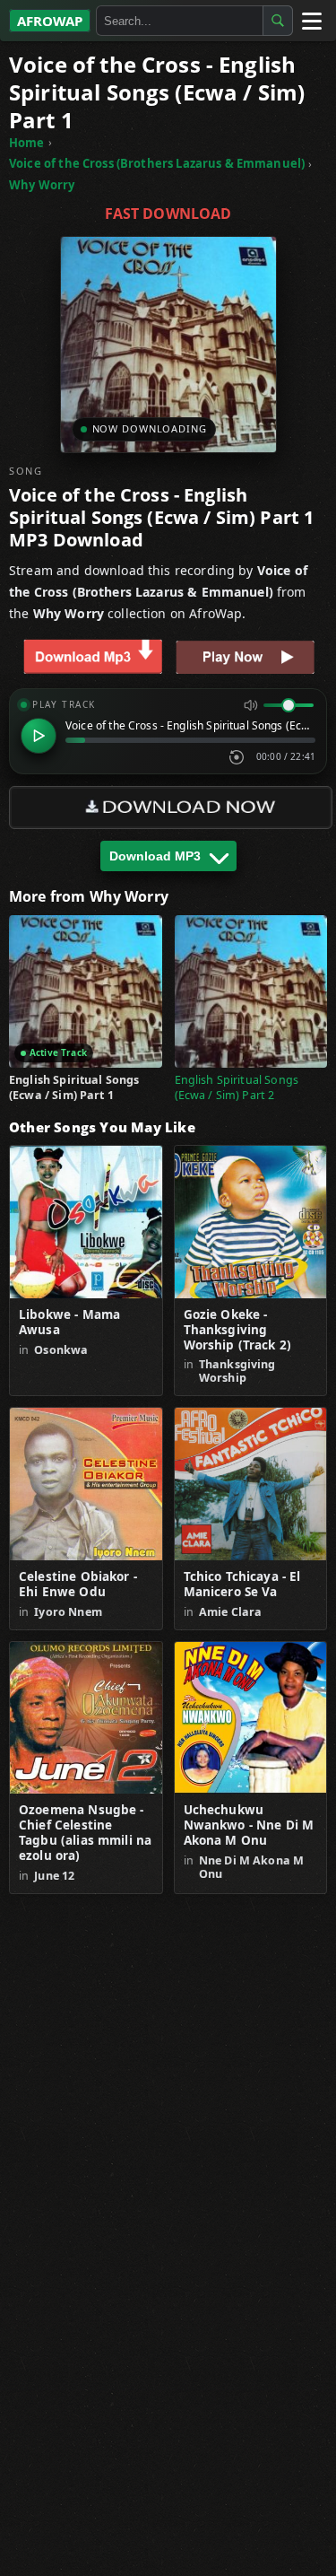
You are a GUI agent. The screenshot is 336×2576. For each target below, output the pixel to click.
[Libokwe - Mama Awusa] (86, 1222)
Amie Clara (231, 1612)
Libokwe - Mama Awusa (69, 1323)
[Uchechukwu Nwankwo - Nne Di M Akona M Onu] (251, 1718)
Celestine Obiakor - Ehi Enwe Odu (78, 1585)
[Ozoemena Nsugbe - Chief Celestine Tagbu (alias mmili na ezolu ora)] (86, 1718)
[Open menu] (311, 21)
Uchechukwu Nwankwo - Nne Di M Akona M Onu (249, 1825)
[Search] (278, 21)
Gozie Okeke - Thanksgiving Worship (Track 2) (238, 1330)
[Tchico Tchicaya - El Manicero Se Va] (251, 1484)
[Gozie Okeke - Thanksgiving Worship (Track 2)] (251, 1222)
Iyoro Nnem (68, 1612)
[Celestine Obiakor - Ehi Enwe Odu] (86, 1484)
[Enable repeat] (237, 757)
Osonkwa (61, 1350)
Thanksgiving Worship (237, 1371)
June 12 (54, 1876)
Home (27, 143)
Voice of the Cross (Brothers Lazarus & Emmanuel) (157, 163)
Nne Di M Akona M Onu (251, 1867)
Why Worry (42, 185)
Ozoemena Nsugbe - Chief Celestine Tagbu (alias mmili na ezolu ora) (85, 1833)
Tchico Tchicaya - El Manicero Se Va (242, 1585)
